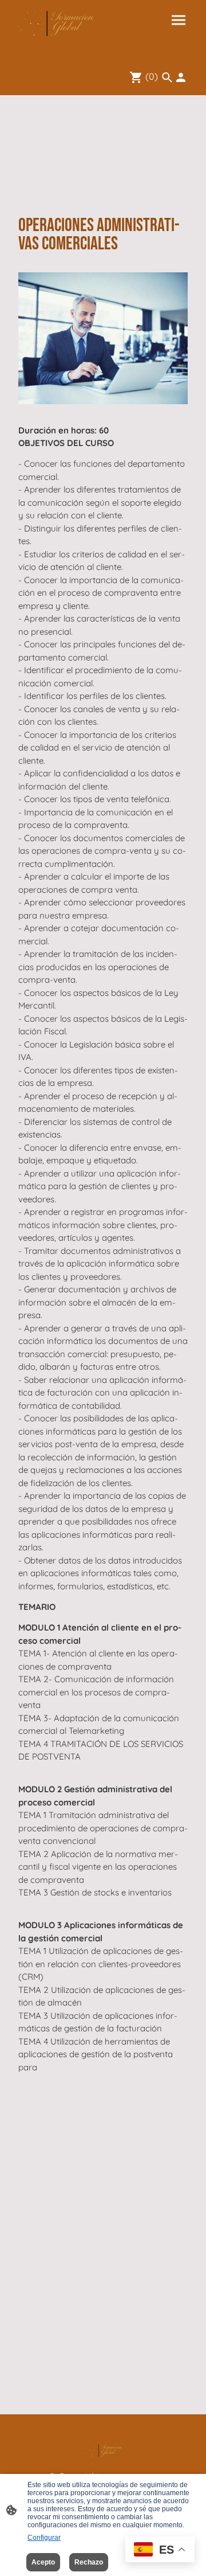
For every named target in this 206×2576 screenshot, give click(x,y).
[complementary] (160, 2550)
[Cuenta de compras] (181, 77)
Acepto (43, 2562)
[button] (167, 77)
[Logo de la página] (56, 24)
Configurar (44, 2538)
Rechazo (89, 2562)
